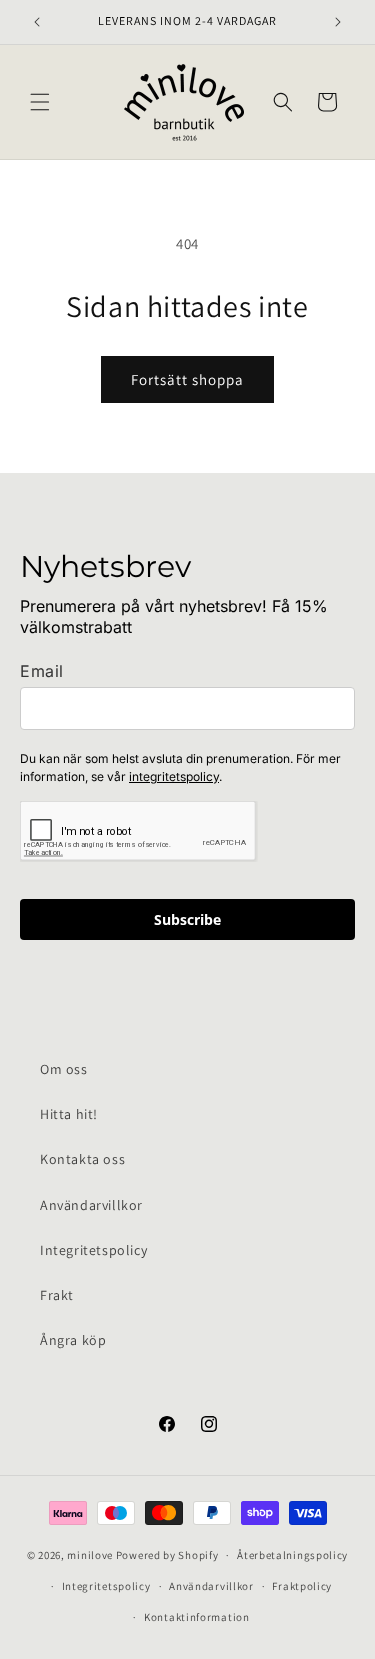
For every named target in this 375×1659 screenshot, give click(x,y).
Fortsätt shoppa (187, 379)
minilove (90, 1555)
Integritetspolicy (93, 1250)
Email (42, 671)
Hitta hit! (69, 1114)
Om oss (64, 1069)
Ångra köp (73, 1340)
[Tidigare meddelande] (37, 22)
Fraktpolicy (302, 1586)
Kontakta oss (82, 1159)
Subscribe (187, 919)
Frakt (57, 1295)
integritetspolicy (174, 776)
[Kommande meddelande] (338, 22)
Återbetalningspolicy (292, 1555)
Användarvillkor (91, 1205)
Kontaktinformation (197, 1617)
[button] (40, 102)
